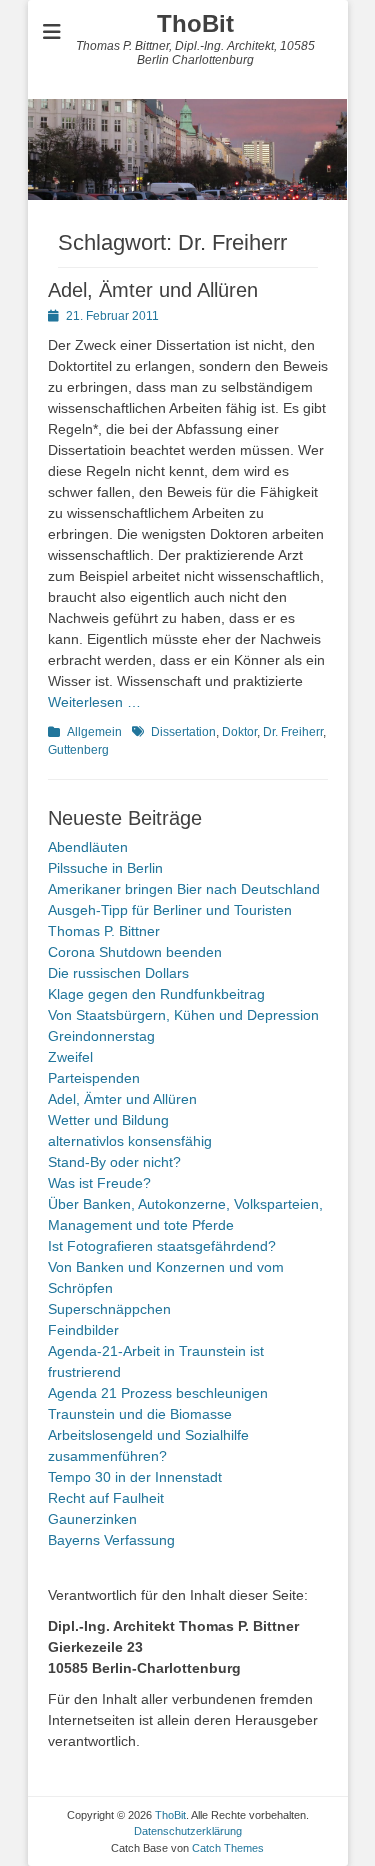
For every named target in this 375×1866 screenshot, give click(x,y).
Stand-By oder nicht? (114, 1162)
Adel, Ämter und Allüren (153, 290)
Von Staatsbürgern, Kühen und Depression (183, 1015)
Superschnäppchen (109, 1309)
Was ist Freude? (99, 1183)
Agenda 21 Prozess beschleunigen (158, 1393)
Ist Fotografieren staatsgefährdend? (162, 1246)
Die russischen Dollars (118, 973)
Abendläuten (88, 847)
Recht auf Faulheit (106, 1498)
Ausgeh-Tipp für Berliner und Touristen (170, 910)
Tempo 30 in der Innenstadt (135, 1477)
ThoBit (195, 23)
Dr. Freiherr (293, 732)
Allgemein (94, 732)
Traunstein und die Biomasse (140, 1414)
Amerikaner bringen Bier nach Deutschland (184, 889)
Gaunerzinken (92, 1519)
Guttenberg (78, 750)
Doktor (239, 732)
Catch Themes (228, 1848)
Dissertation (183, 732)
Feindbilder (83, 1330)
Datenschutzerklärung (188, 1831)
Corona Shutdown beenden (135, 952)
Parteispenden (94, 1078)
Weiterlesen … (94, 702)
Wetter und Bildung (108, 1120)
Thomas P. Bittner (104, 931)
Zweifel (70, 1057)
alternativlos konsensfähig (130, 1141)
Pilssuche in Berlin (105, 868)
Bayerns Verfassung (111, 1540)
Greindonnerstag (101, 1036)
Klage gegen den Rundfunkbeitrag (156, 994)
